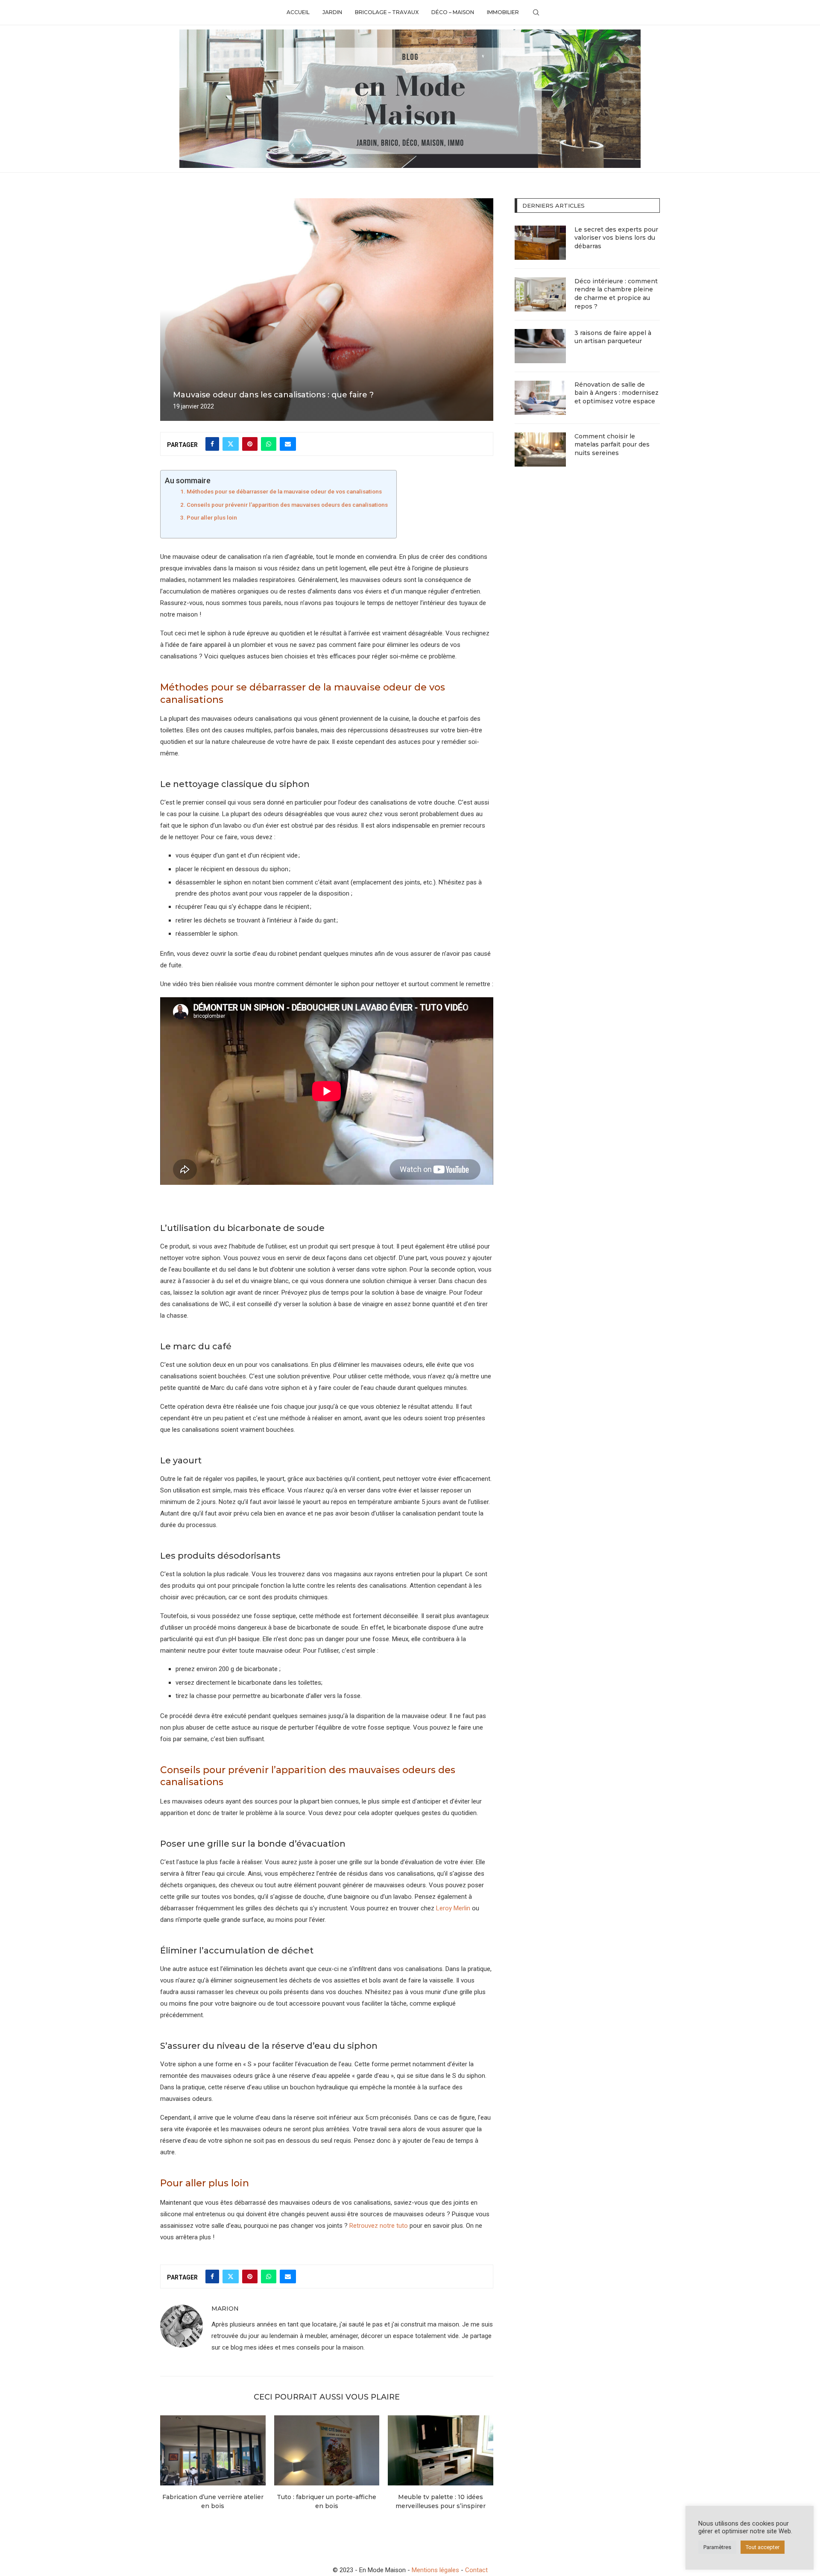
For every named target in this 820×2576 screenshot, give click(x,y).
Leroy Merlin (453, 1908)
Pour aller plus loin (212, 517)
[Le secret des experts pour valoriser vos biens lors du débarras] (540, 243)
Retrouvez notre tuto (379, 2226)
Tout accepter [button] (763, 2547)
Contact (476, 2570)
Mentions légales (435, 2570)
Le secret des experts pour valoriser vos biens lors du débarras (616, 238)
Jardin (332, 12)
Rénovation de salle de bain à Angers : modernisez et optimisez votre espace (616, 393)
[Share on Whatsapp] (269, 444)
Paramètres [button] (717, 2547)
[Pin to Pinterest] (250, 444)
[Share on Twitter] (231, 444)
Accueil (298, 12)
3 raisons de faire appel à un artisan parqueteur (613, 337)
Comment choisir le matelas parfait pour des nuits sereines (612, 445)
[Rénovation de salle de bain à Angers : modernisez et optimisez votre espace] (540, 398)
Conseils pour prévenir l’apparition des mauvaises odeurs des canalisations (287, 505)
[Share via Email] (288, 444)
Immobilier (503, 12)
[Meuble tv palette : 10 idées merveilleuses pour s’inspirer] (441, 2450)
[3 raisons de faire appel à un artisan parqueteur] (540, 346)
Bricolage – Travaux (387, 12)
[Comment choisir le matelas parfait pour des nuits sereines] (540, 449)
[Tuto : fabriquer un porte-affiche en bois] (327, 2450)
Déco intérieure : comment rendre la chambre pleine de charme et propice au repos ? (616, 294)
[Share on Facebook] (212, 444)
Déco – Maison (453, 12)
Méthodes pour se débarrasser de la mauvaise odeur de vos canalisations (284, 491)
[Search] (536, 12)
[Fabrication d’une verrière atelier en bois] (213, 2450)
